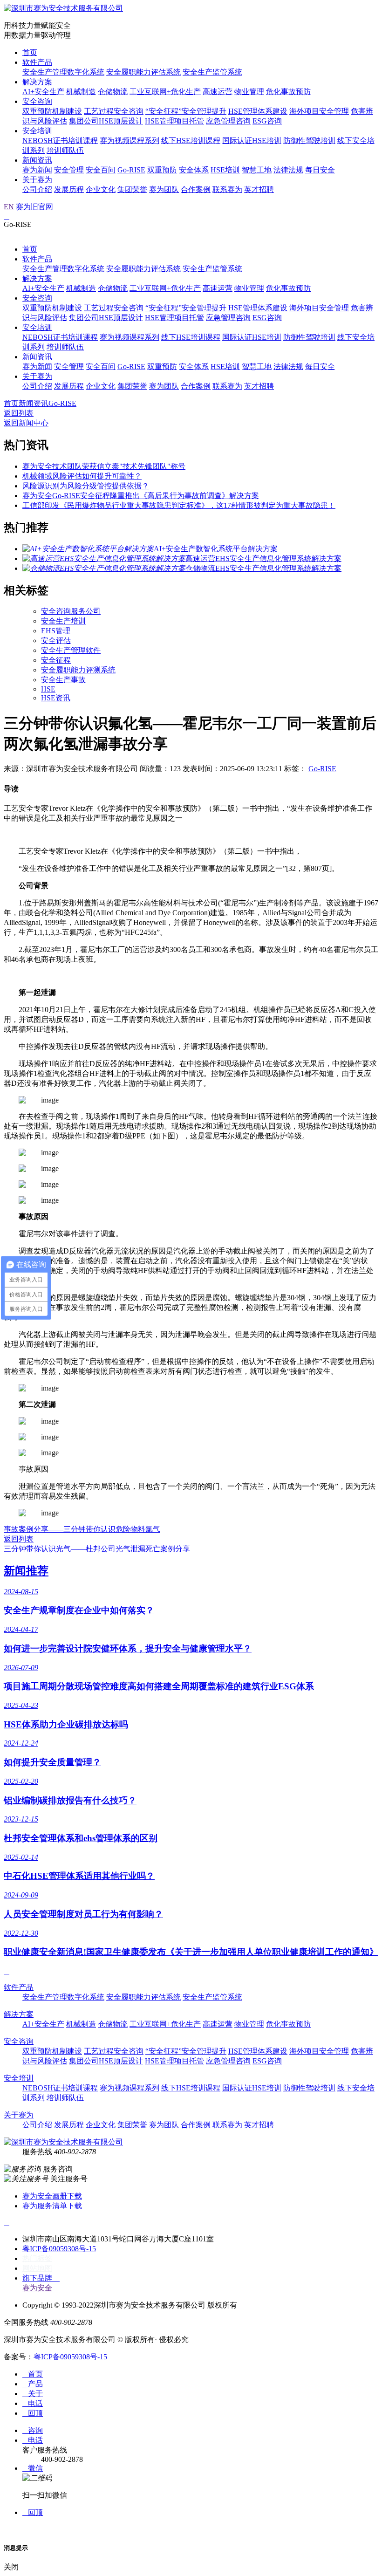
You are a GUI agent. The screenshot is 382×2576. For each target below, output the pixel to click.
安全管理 (69, 170)
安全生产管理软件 (71, 650)
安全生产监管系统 (212, 72)
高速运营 (218, 92)
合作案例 (196, 189)
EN (9, 207)
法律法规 (288, 170)
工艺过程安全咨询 (114, 111)
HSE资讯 (56, 698)
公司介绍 (37, 189)
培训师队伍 (65, 150)
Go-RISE (131, 170)
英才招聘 (259, 189)
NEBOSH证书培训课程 (60, 140)
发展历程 (69, 189)
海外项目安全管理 (319, 111)
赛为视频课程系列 (130, 140)
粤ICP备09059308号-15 (59, 2249)
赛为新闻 (37, 170)
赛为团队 (164, 189)
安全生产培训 (63, 621)
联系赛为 (227, 189)
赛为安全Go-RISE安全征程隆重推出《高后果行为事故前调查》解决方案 (141, 496)
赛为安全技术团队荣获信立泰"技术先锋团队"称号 (104, 466)
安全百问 (101, 170)
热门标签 (37, 2258)
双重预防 (162, 170)
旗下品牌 (41, 2278)
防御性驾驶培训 (309, 140)
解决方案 (37, 82)
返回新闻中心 (26, 423)
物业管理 (249, 92)
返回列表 (19, 413)
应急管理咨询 (228, 121)
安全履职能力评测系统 (78, 670)
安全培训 (37, 131)
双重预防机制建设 (52, 111)
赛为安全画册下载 (52, 2196)
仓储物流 (113, 92)
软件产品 (37, 62)
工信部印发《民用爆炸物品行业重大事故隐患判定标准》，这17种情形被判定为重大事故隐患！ (179, 505)
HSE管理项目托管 (174, 121)
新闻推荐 (26, 1571)
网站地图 (37, 2268)
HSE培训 (225, 170)
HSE (48, 689)
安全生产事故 (63, 680)
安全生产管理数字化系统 (63, 72)
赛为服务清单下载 (52, 2206)
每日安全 (320, 170)
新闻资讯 (37, 160)
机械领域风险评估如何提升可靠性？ (82, 476)
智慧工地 (257, 170)
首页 (30, 52)
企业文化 (101, 189)
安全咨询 (37, 101)
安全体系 (194, 170)
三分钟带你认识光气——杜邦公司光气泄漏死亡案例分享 (97, 1549)
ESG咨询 (267, 121)
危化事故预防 (288, 92)
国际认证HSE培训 (252, 140)
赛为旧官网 (34, 207)
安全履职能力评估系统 (143, 72)
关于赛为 (37, 180)
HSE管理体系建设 (258, 111)
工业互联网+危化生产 (165, 92)
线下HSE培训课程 (191, 140)
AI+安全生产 (43, 92)
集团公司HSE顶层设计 (106, 121)
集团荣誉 (132, 189)
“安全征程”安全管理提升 (186, 111)
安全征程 (56, 660)
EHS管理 (56, 631)
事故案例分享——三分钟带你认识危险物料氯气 (82, 1529)
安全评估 (56, 641)
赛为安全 (37, 2288)
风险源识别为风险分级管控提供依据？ (86, 486)
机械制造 (81, 92)
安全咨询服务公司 (71, 611)
